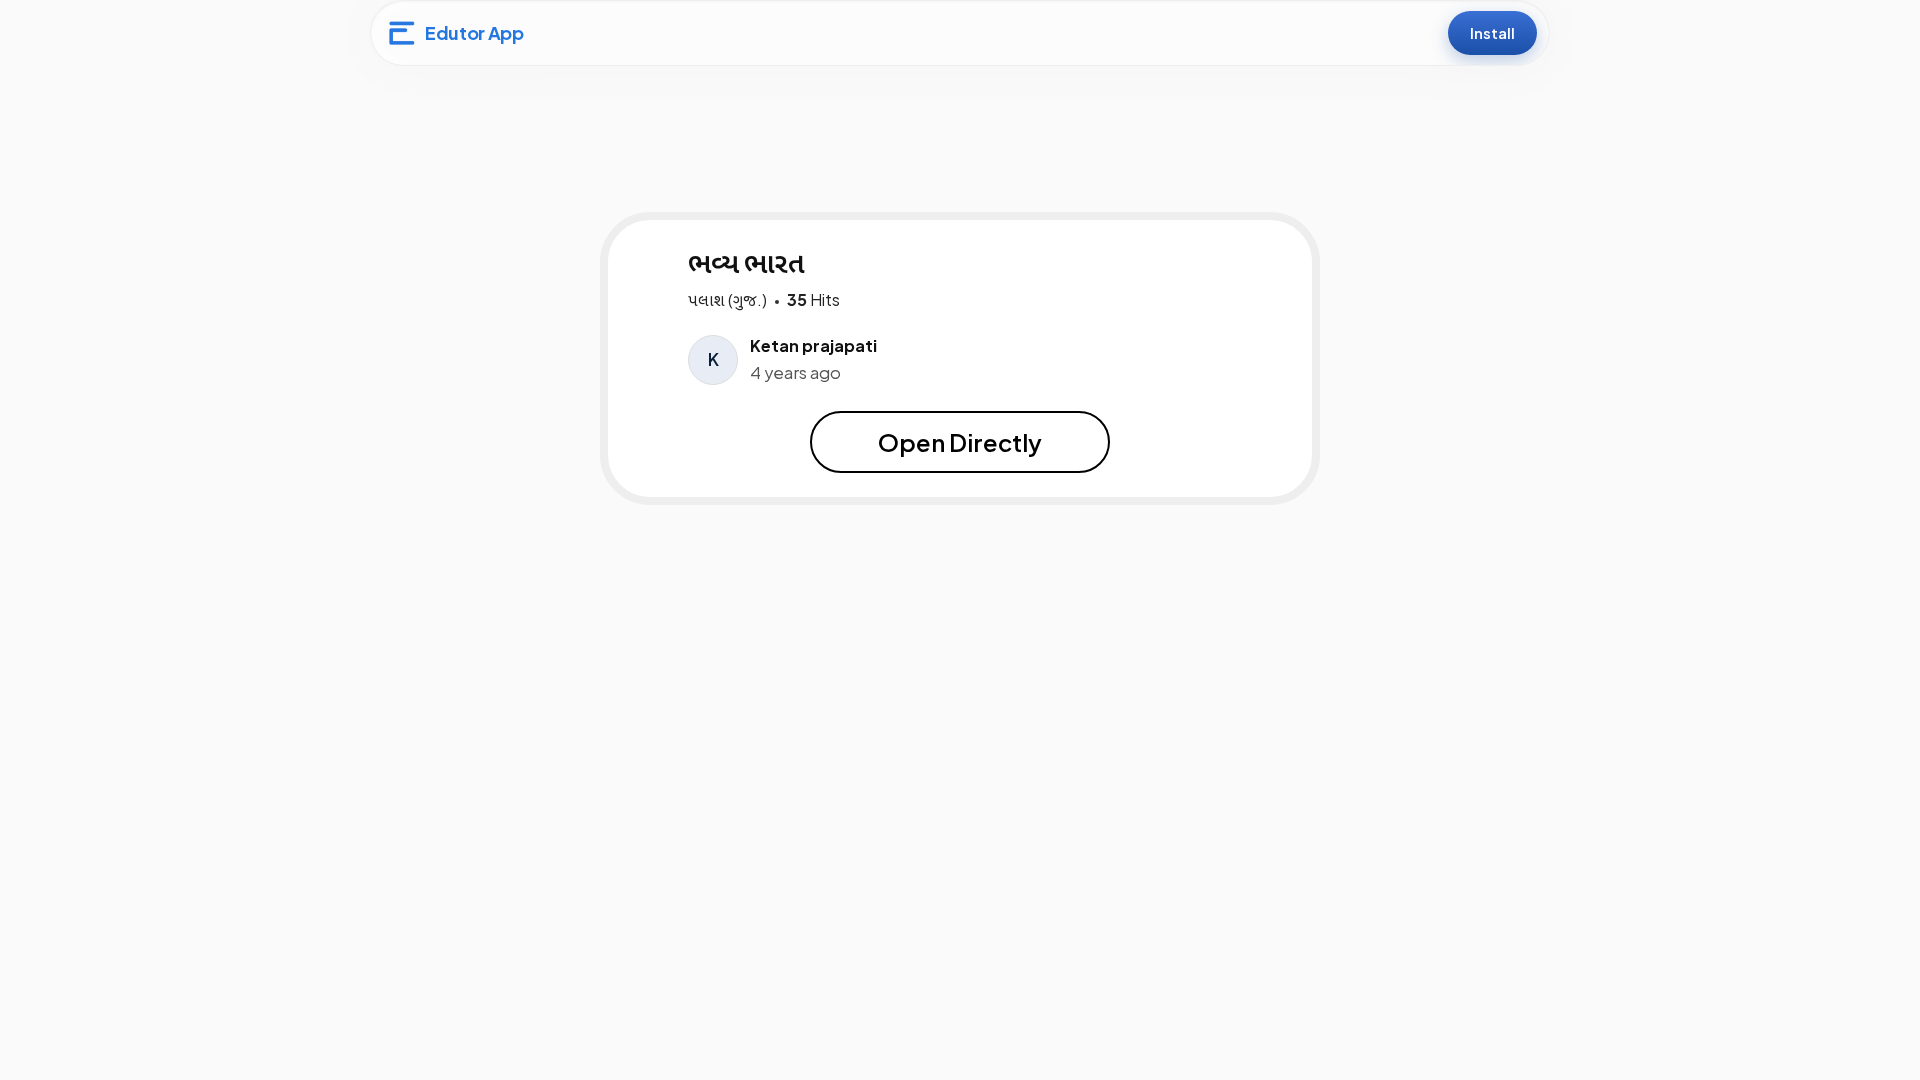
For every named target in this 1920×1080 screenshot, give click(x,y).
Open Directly (960, 442)
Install (1492, 32)
